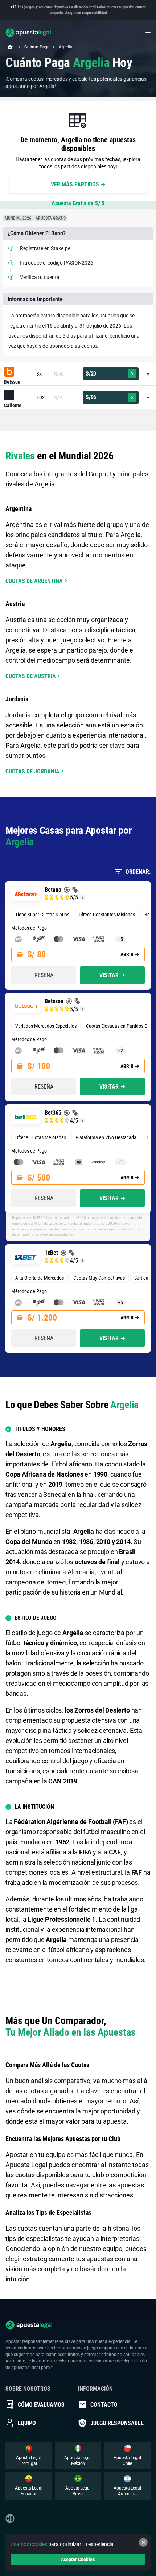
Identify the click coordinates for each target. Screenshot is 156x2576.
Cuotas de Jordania (32, 771)
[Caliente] (19, 396)
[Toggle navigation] (146, 33)
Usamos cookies (29, 2544)
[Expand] (148, 374)
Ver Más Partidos (75, 184)
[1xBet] (26, 1257)
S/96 (91, 397)
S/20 (91, 374)
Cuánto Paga (37, 47)
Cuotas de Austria (31, 676)
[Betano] (26, 894)
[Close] (143, 2542)
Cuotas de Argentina (34, 581)
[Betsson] (19, 372)
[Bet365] (26, 1117)
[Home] (10, 47)
